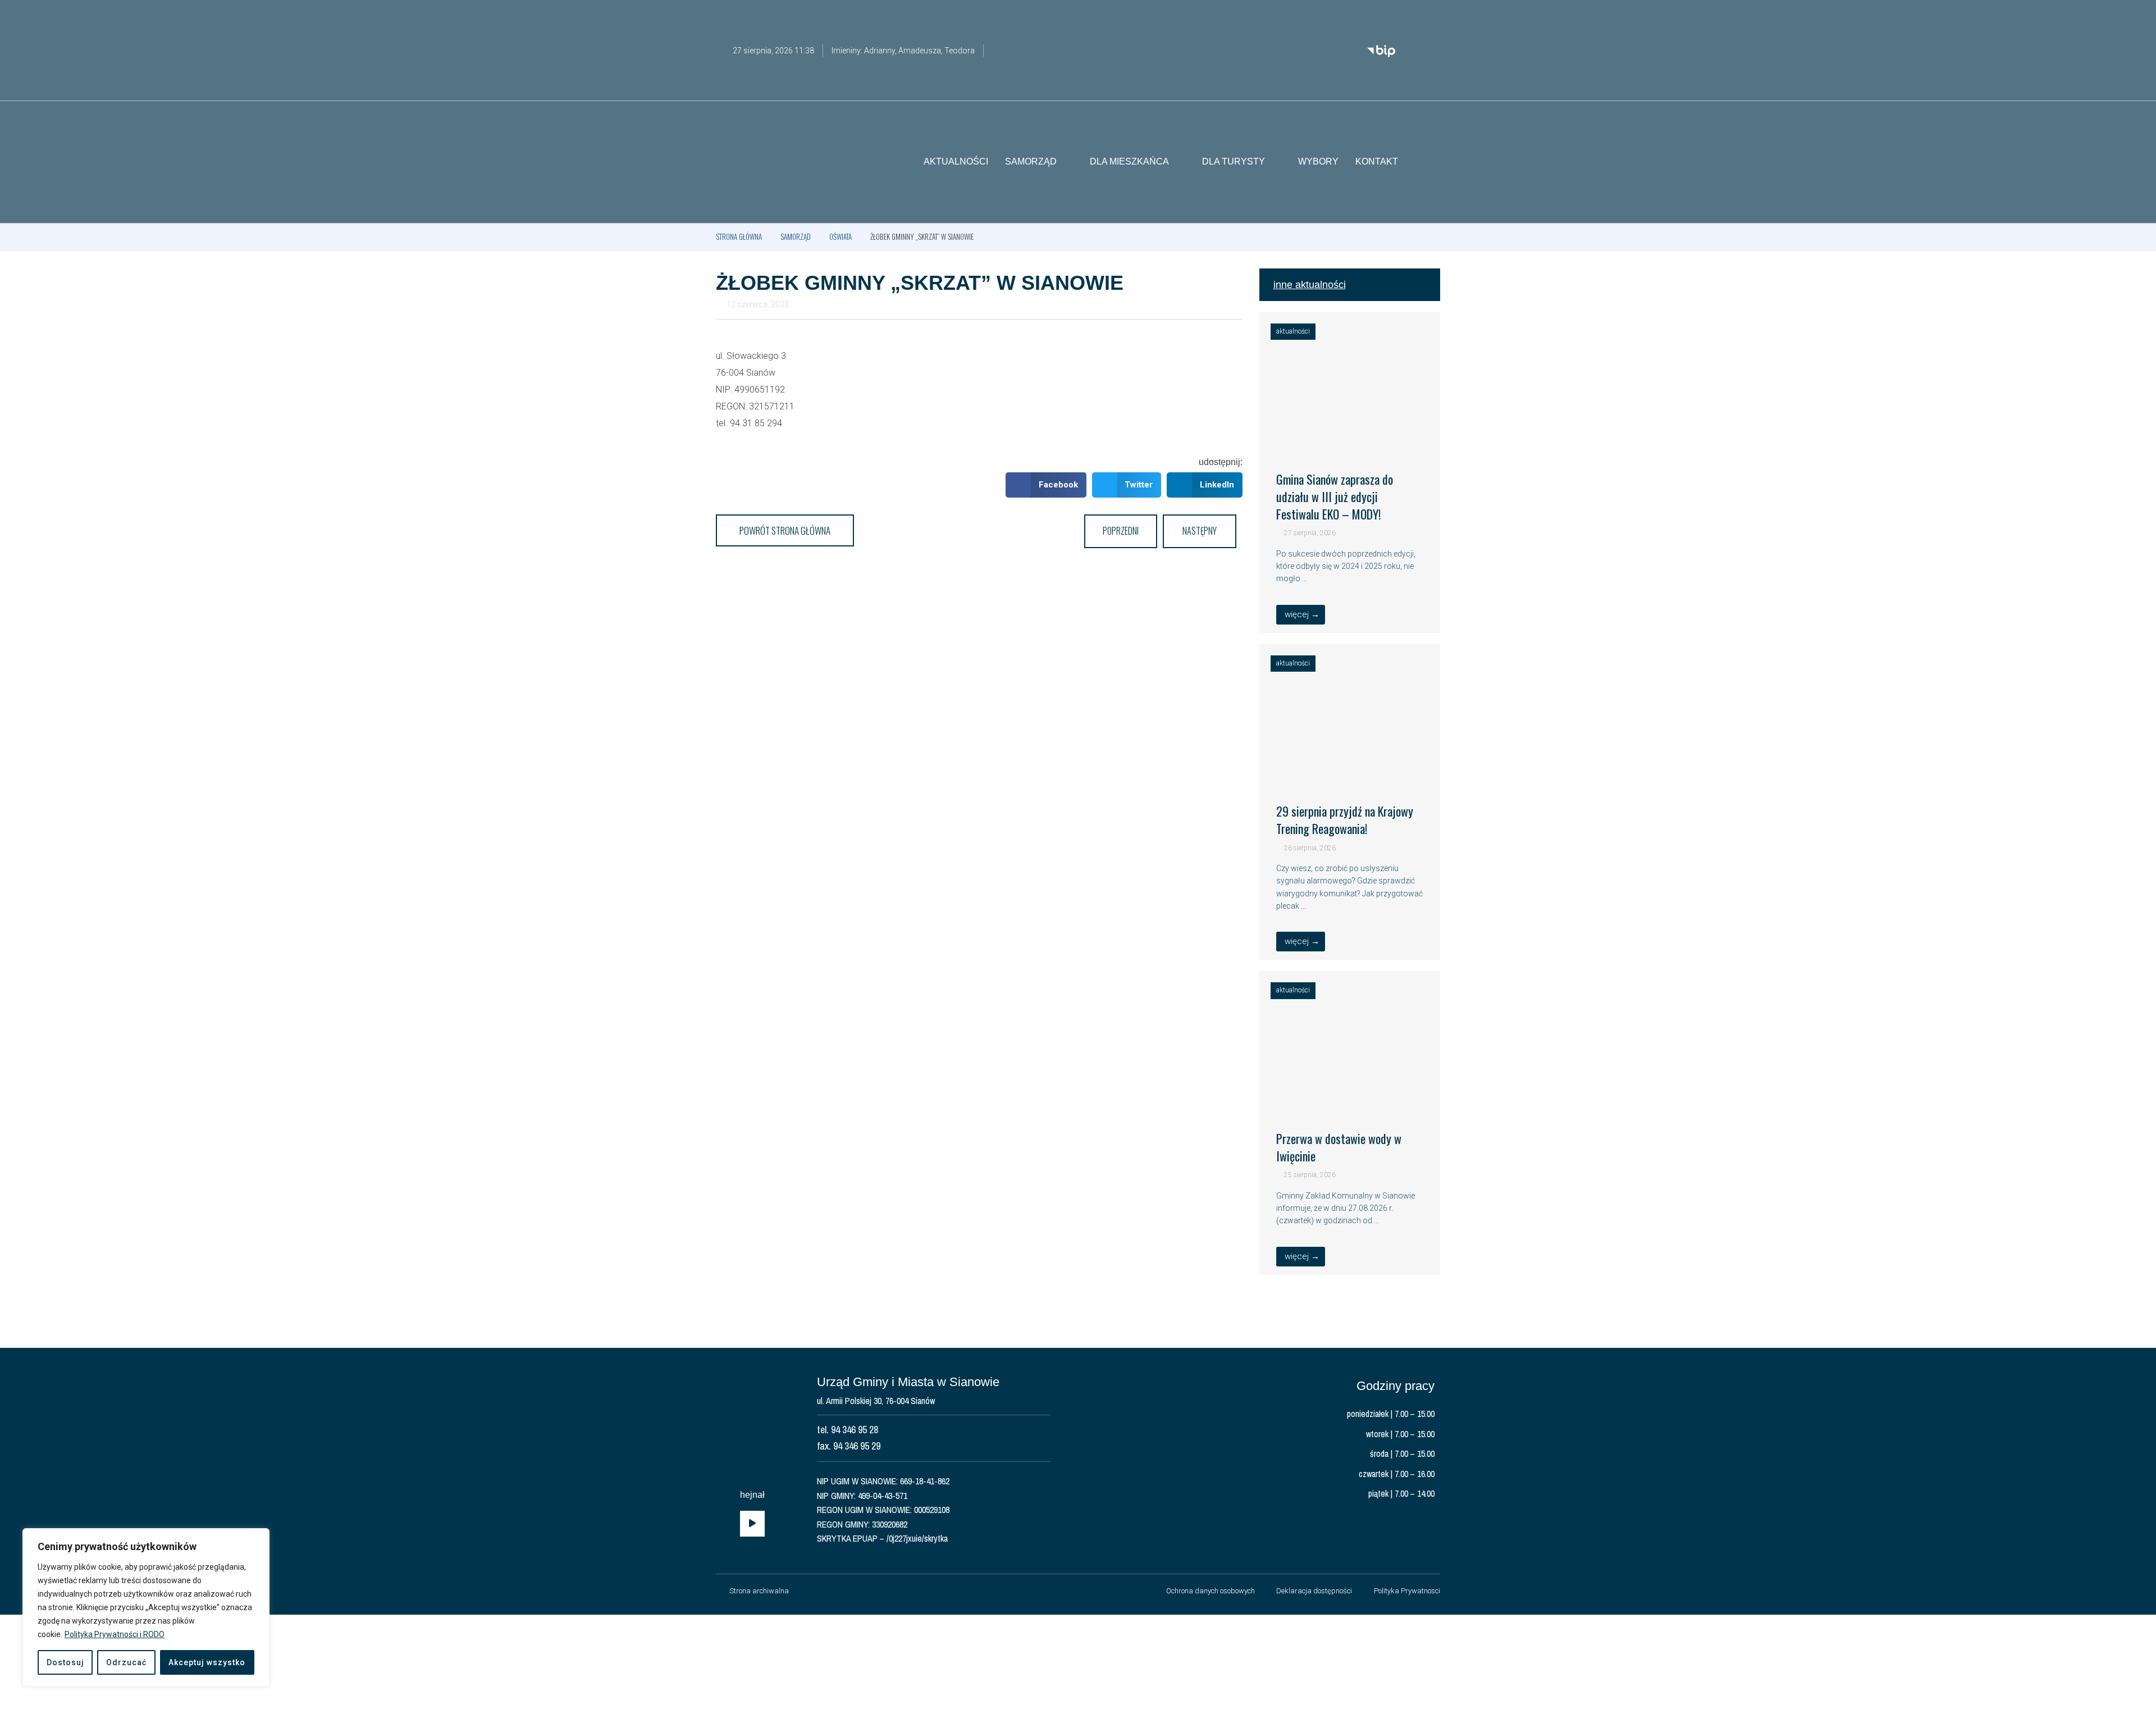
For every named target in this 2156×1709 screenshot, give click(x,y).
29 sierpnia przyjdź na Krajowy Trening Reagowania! (1345, 820)
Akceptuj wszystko (207, 1662)
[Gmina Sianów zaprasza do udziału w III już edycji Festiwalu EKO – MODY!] (1350, 439)
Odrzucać (126, 1662)
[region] (146, 1607)
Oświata (841, 236)
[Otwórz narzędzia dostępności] (1432, 16)
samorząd (796, 236)
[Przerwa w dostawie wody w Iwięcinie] (1350, 1098)
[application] (752, 1524)
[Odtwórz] (752, 1524)
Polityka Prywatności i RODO (115, 1634)
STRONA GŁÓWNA (739, 236)
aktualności (1293, 331)
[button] (1432, 162)
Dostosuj (65, 1662)
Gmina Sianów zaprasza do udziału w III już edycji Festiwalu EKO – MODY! (1335, 496)
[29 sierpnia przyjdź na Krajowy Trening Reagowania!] (1350, 771)
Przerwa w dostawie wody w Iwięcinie (1339, 1147)
